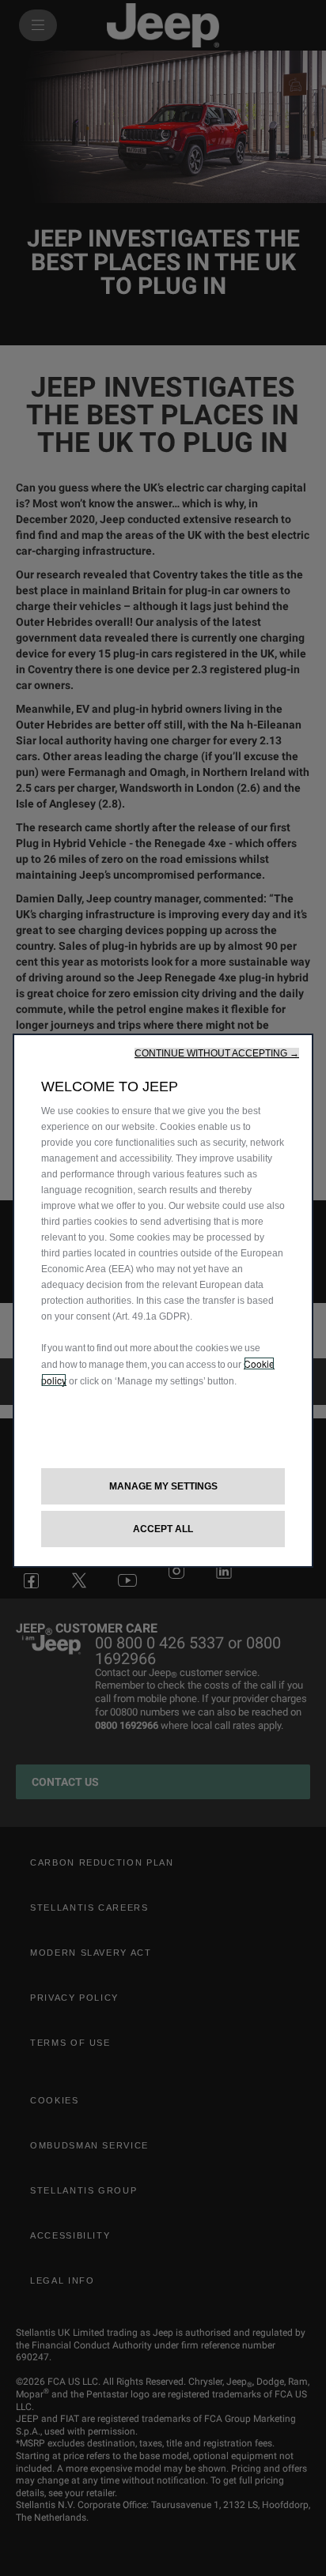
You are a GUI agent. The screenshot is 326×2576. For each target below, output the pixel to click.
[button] (217, 1053)
